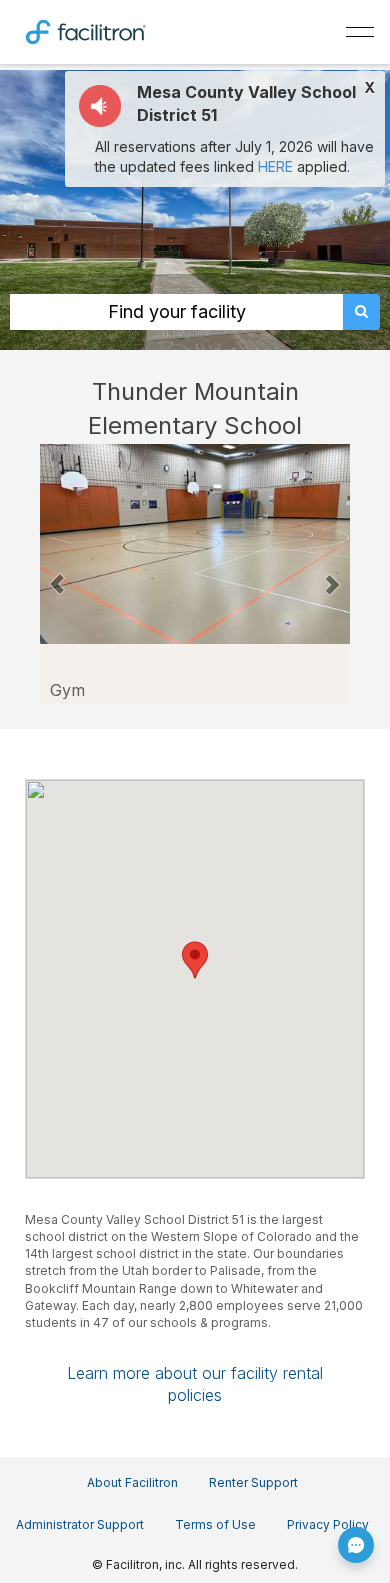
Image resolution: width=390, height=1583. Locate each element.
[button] (57, 574)
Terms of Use (215, 1524)
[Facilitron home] (86, 30)
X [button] (369, 88)
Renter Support (253, 1482)
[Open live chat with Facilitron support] (356, 1545)
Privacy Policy (328, 1524)
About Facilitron (132, 1482)
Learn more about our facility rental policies (195, 1384)
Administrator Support (80, 1524)
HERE (275, 166)
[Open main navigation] (360, 32)
